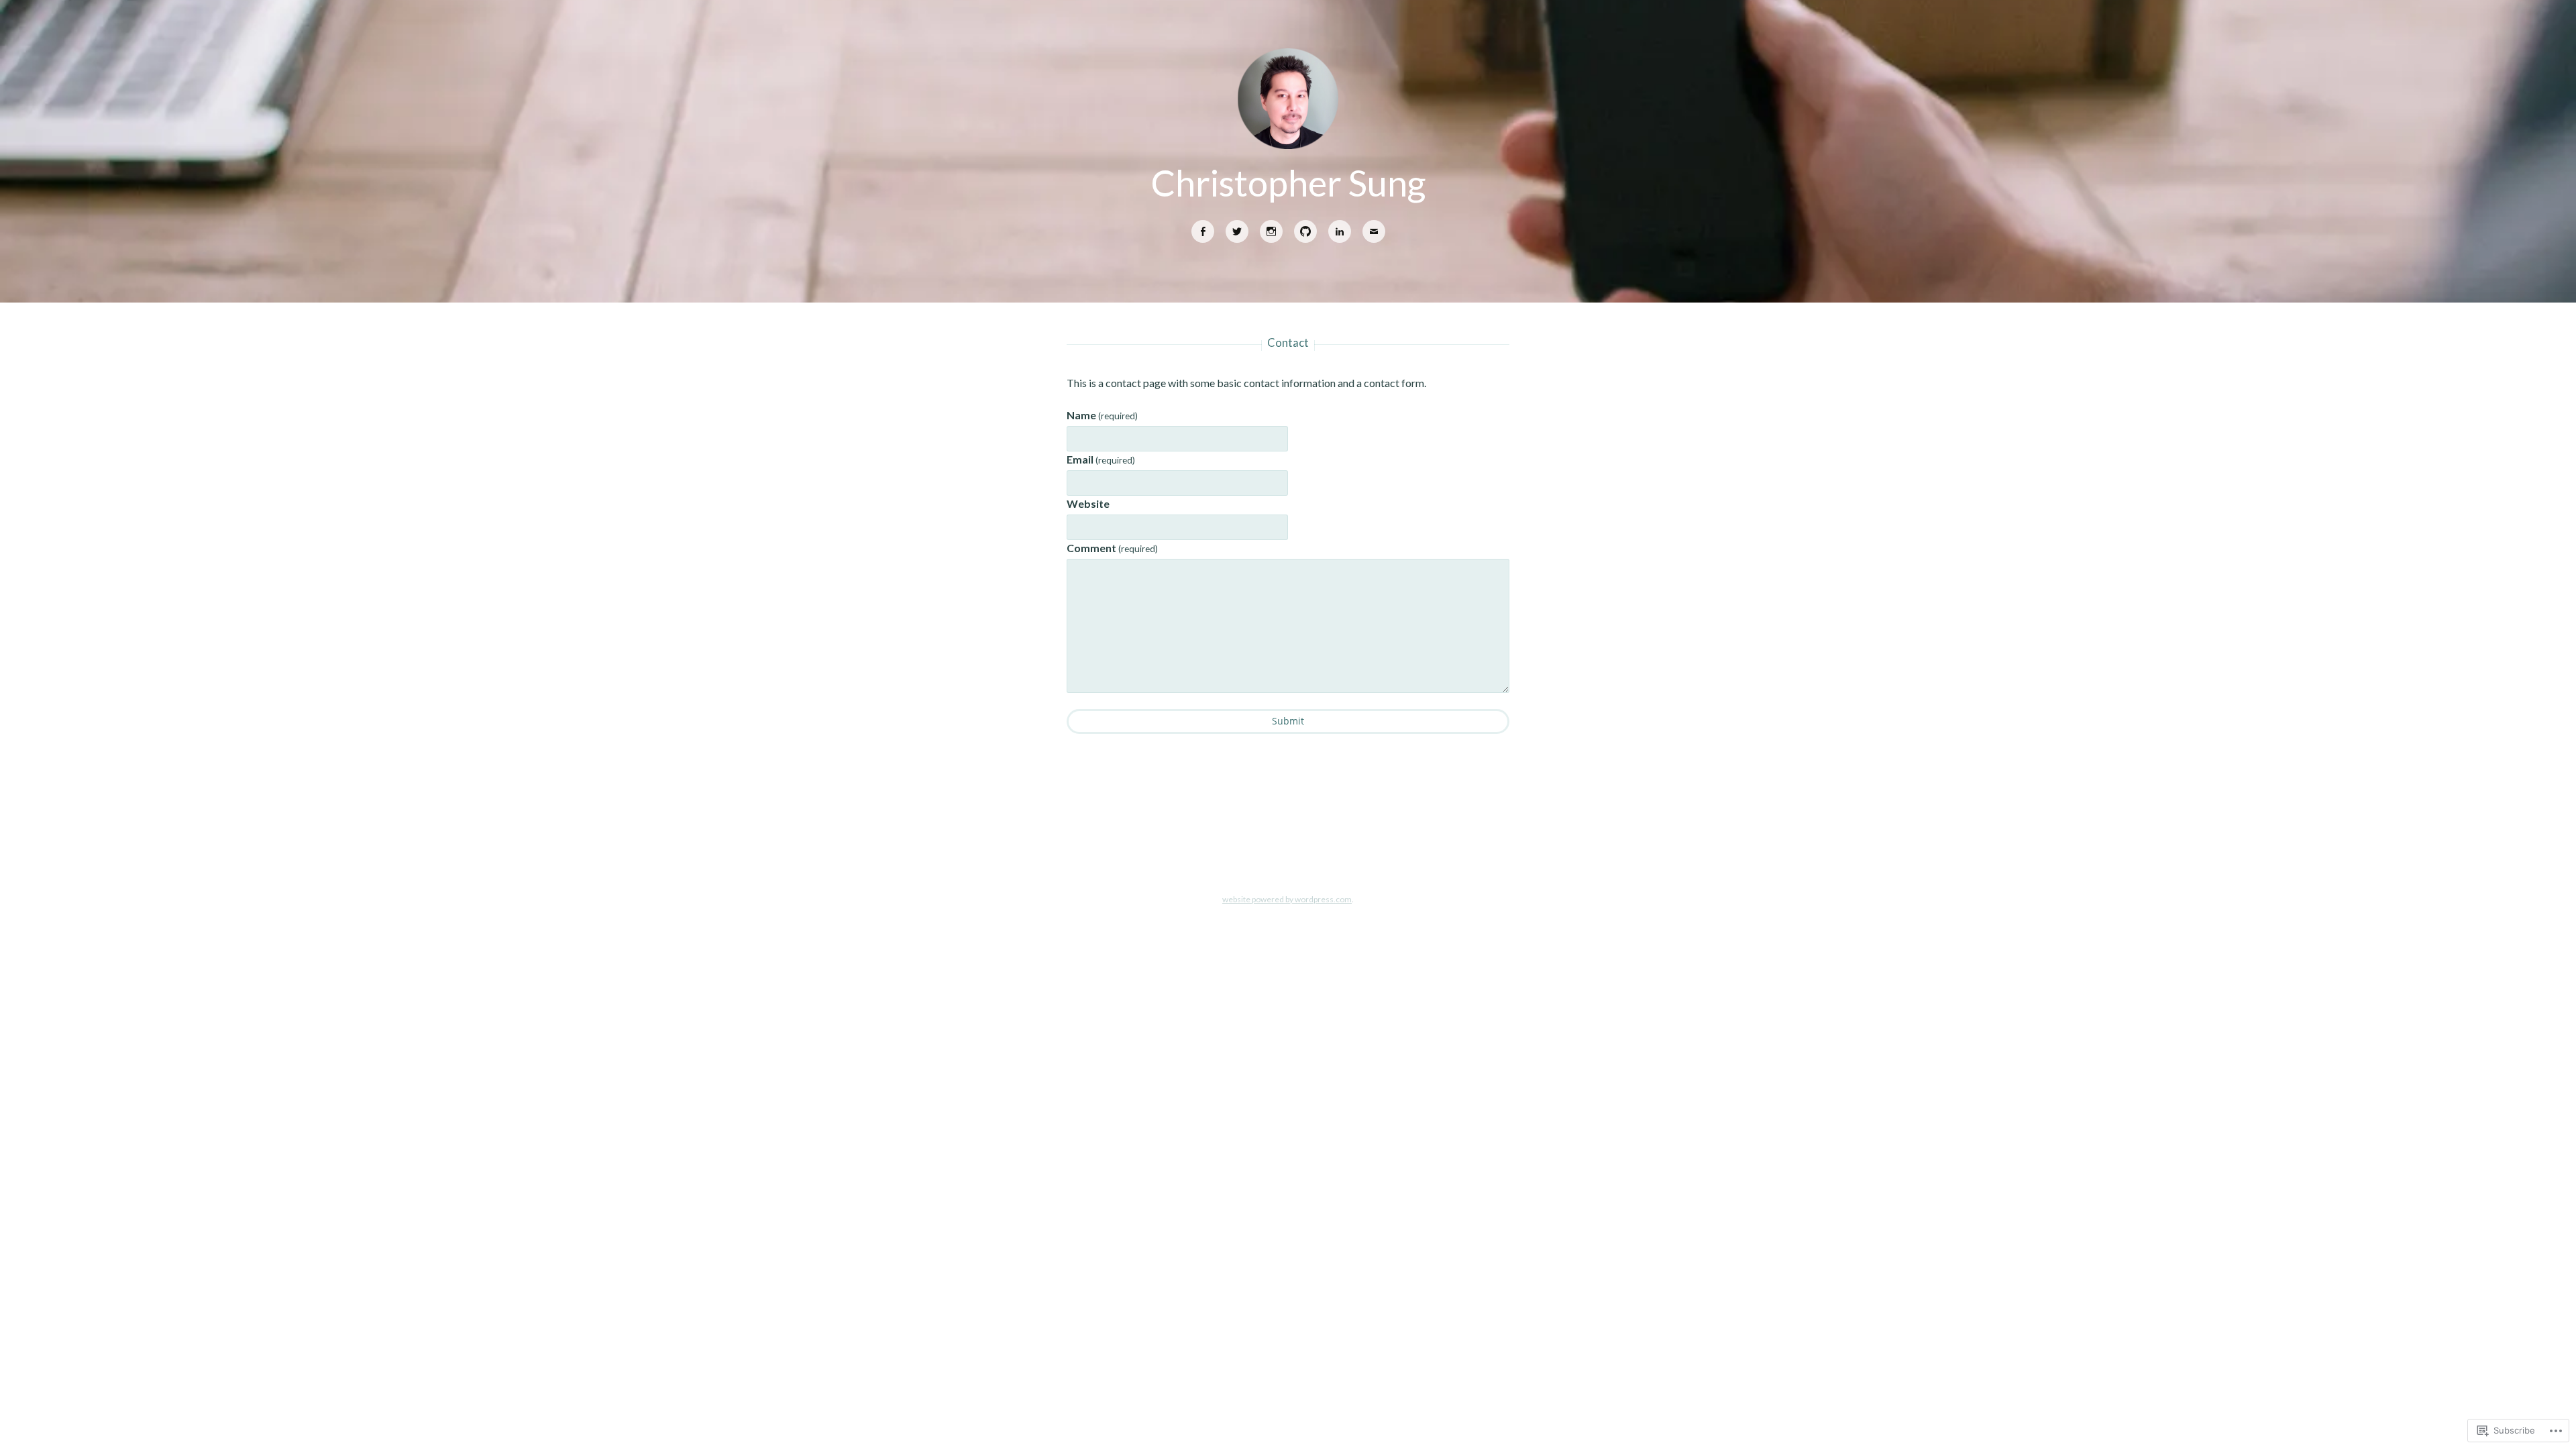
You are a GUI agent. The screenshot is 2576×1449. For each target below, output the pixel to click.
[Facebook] (1203, 232)
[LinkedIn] (1340, 232)
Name (1102, 415)
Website (1088, 503)
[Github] (1305, 232)
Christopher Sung (1288, 182)
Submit (1288, 721)
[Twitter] (1237, 232)
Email (1101, 459)
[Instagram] (1271, 232)
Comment (1112, 548)
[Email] (1374, 232)
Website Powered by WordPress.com (1287, 899)
